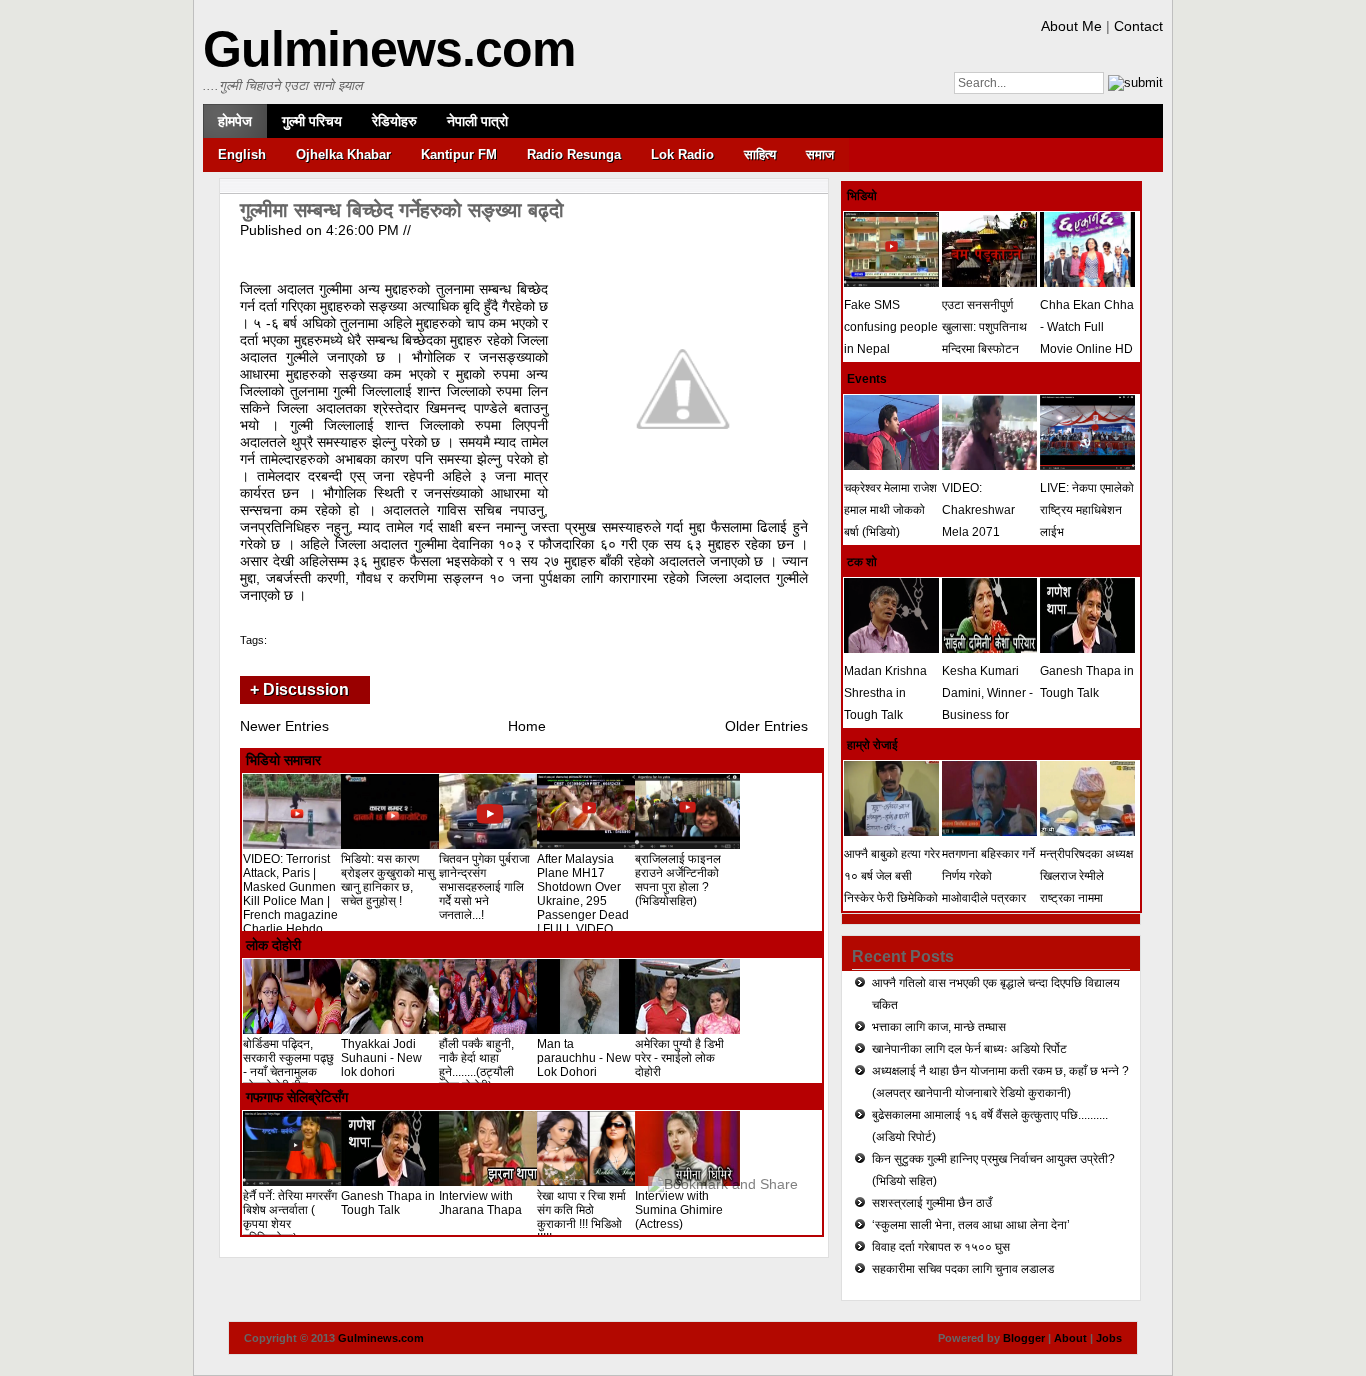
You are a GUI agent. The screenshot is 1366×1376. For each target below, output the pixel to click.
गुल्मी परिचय (312, 121)
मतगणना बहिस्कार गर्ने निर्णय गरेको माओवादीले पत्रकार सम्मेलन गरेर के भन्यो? (989, 887)
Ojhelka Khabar (343, 154)
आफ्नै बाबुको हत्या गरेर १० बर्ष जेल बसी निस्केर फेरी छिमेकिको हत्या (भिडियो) (892, 887)
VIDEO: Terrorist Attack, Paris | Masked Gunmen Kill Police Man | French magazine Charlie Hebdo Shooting (290, 901)
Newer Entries (284, 726)
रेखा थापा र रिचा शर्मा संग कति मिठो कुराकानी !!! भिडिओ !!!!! (581, 1217)
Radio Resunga (574, 154)
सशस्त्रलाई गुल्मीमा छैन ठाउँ (932, 1203)
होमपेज (235, 121)
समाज (820, 154)
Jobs (1109, 1338)
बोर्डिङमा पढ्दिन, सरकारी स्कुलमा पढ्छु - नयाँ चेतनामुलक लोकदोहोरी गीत (288, 1065)
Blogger (1024, 1338)
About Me (1071, 26)
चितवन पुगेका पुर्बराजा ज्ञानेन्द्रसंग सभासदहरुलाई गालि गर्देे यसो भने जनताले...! (484, 887)
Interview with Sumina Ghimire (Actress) (679, 1210)
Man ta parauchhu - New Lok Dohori (584, 1058)
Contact (1138, 26)
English (242, 154)
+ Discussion (299, 689)
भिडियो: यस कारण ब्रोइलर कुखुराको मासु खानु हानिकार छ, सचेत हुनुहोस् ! (388, 880)
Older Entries (766, 726)
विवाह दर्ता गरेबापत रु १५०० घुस (941, 1247)
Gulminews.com (389, 49)
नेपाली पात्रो (477, 121)
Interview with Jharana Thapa (480, 1203)
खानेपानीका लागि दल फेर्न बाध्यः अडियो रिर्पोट (969, 1049)
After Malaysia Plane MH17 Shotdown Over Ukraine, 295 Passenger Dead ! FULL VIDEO (583, 894)
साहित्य (760, 154)
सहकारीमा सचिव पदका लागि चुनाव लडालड (963, 1269)
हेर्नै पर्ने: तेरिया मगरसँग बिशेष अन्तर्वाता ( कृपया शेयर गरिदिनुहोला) (290, 1217)
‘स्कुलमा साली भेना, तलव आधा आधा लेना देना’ (971, 1225)
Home (527, 726)
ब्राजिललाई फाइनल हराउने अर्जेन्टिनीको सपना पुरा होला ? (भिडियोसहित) (678, 880)
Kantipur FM (459, 154)
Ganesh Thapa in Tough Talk (388, 1203)
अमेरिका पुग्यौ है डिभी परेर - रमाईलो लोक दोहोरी (679, 1058)
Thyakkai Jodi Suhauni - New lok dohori (381, 1058)
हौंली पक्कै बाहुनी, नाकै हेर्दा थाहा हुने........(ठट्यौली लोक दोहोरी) (476, 1065)
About (1070, 1338)
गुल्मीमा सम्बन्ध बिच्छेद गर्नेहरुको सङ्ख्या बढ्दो (402, 210)
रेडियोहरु (394, 121)
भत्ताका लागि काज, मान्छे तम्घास (939, 1027)
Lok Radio (682, 154)
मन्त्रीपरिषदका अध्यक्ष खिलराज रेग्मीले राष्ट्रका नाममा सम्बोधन (1086, 887)
